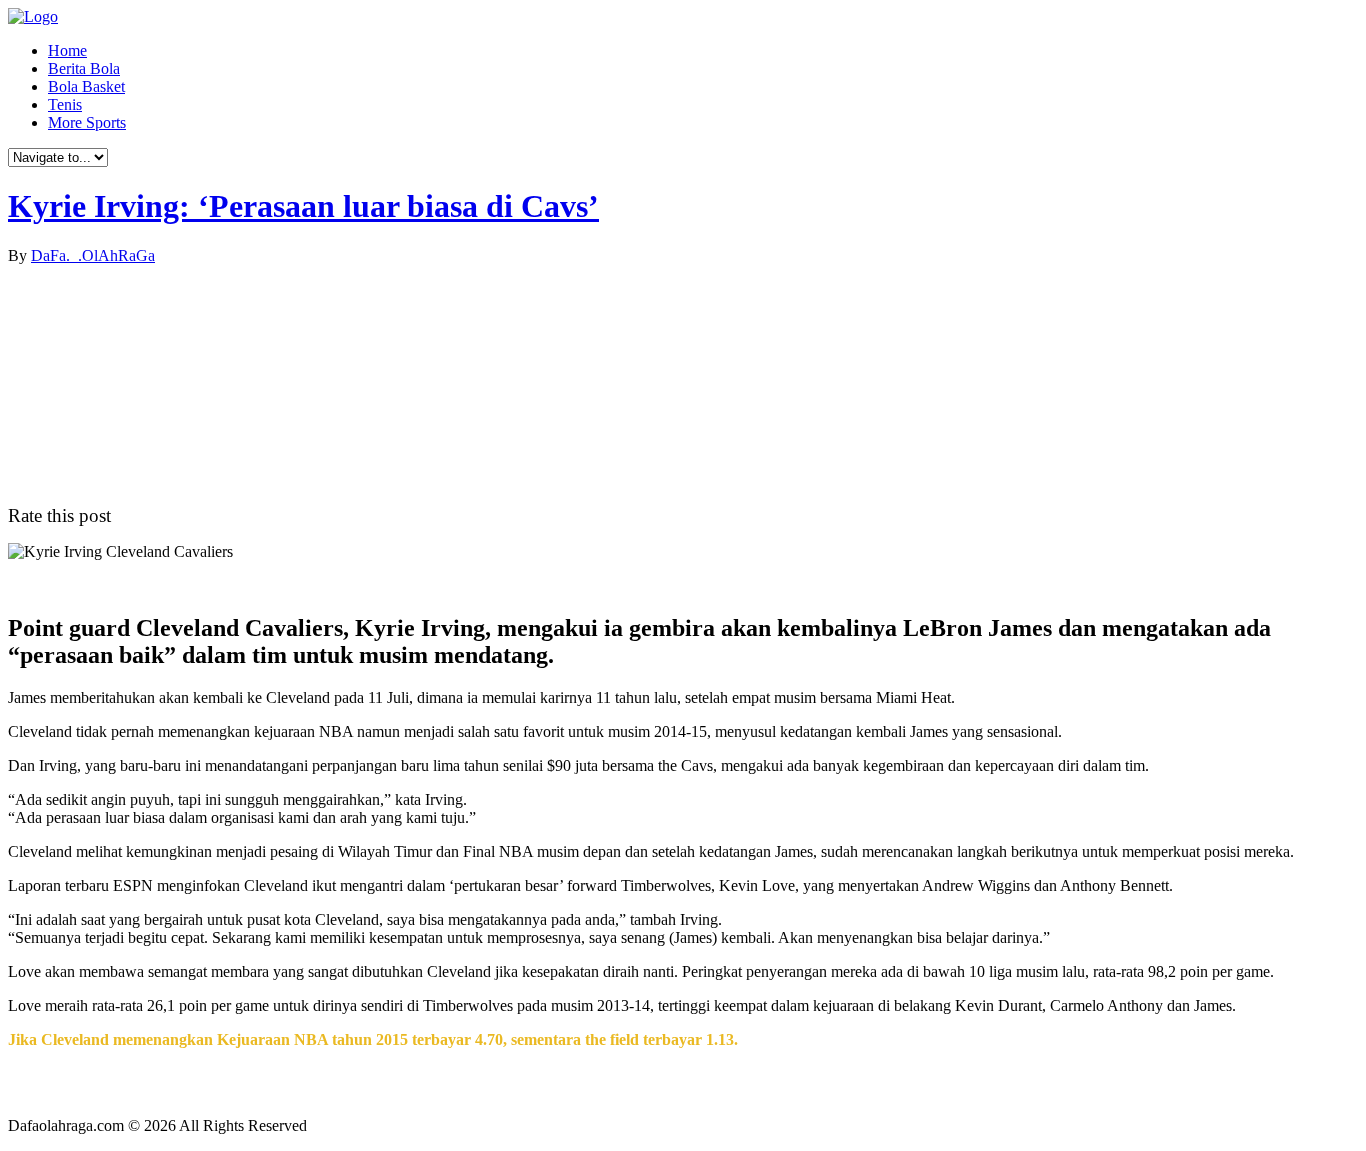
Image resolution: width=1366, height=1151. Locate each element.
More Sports (87, 122)
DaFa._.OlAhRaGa (93, 255)
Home (67, 50)
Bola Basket (86, 86)
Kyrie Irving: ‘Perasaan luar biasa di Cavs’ (303, 206)
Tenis (65, 104)
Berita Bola (84, 68)
